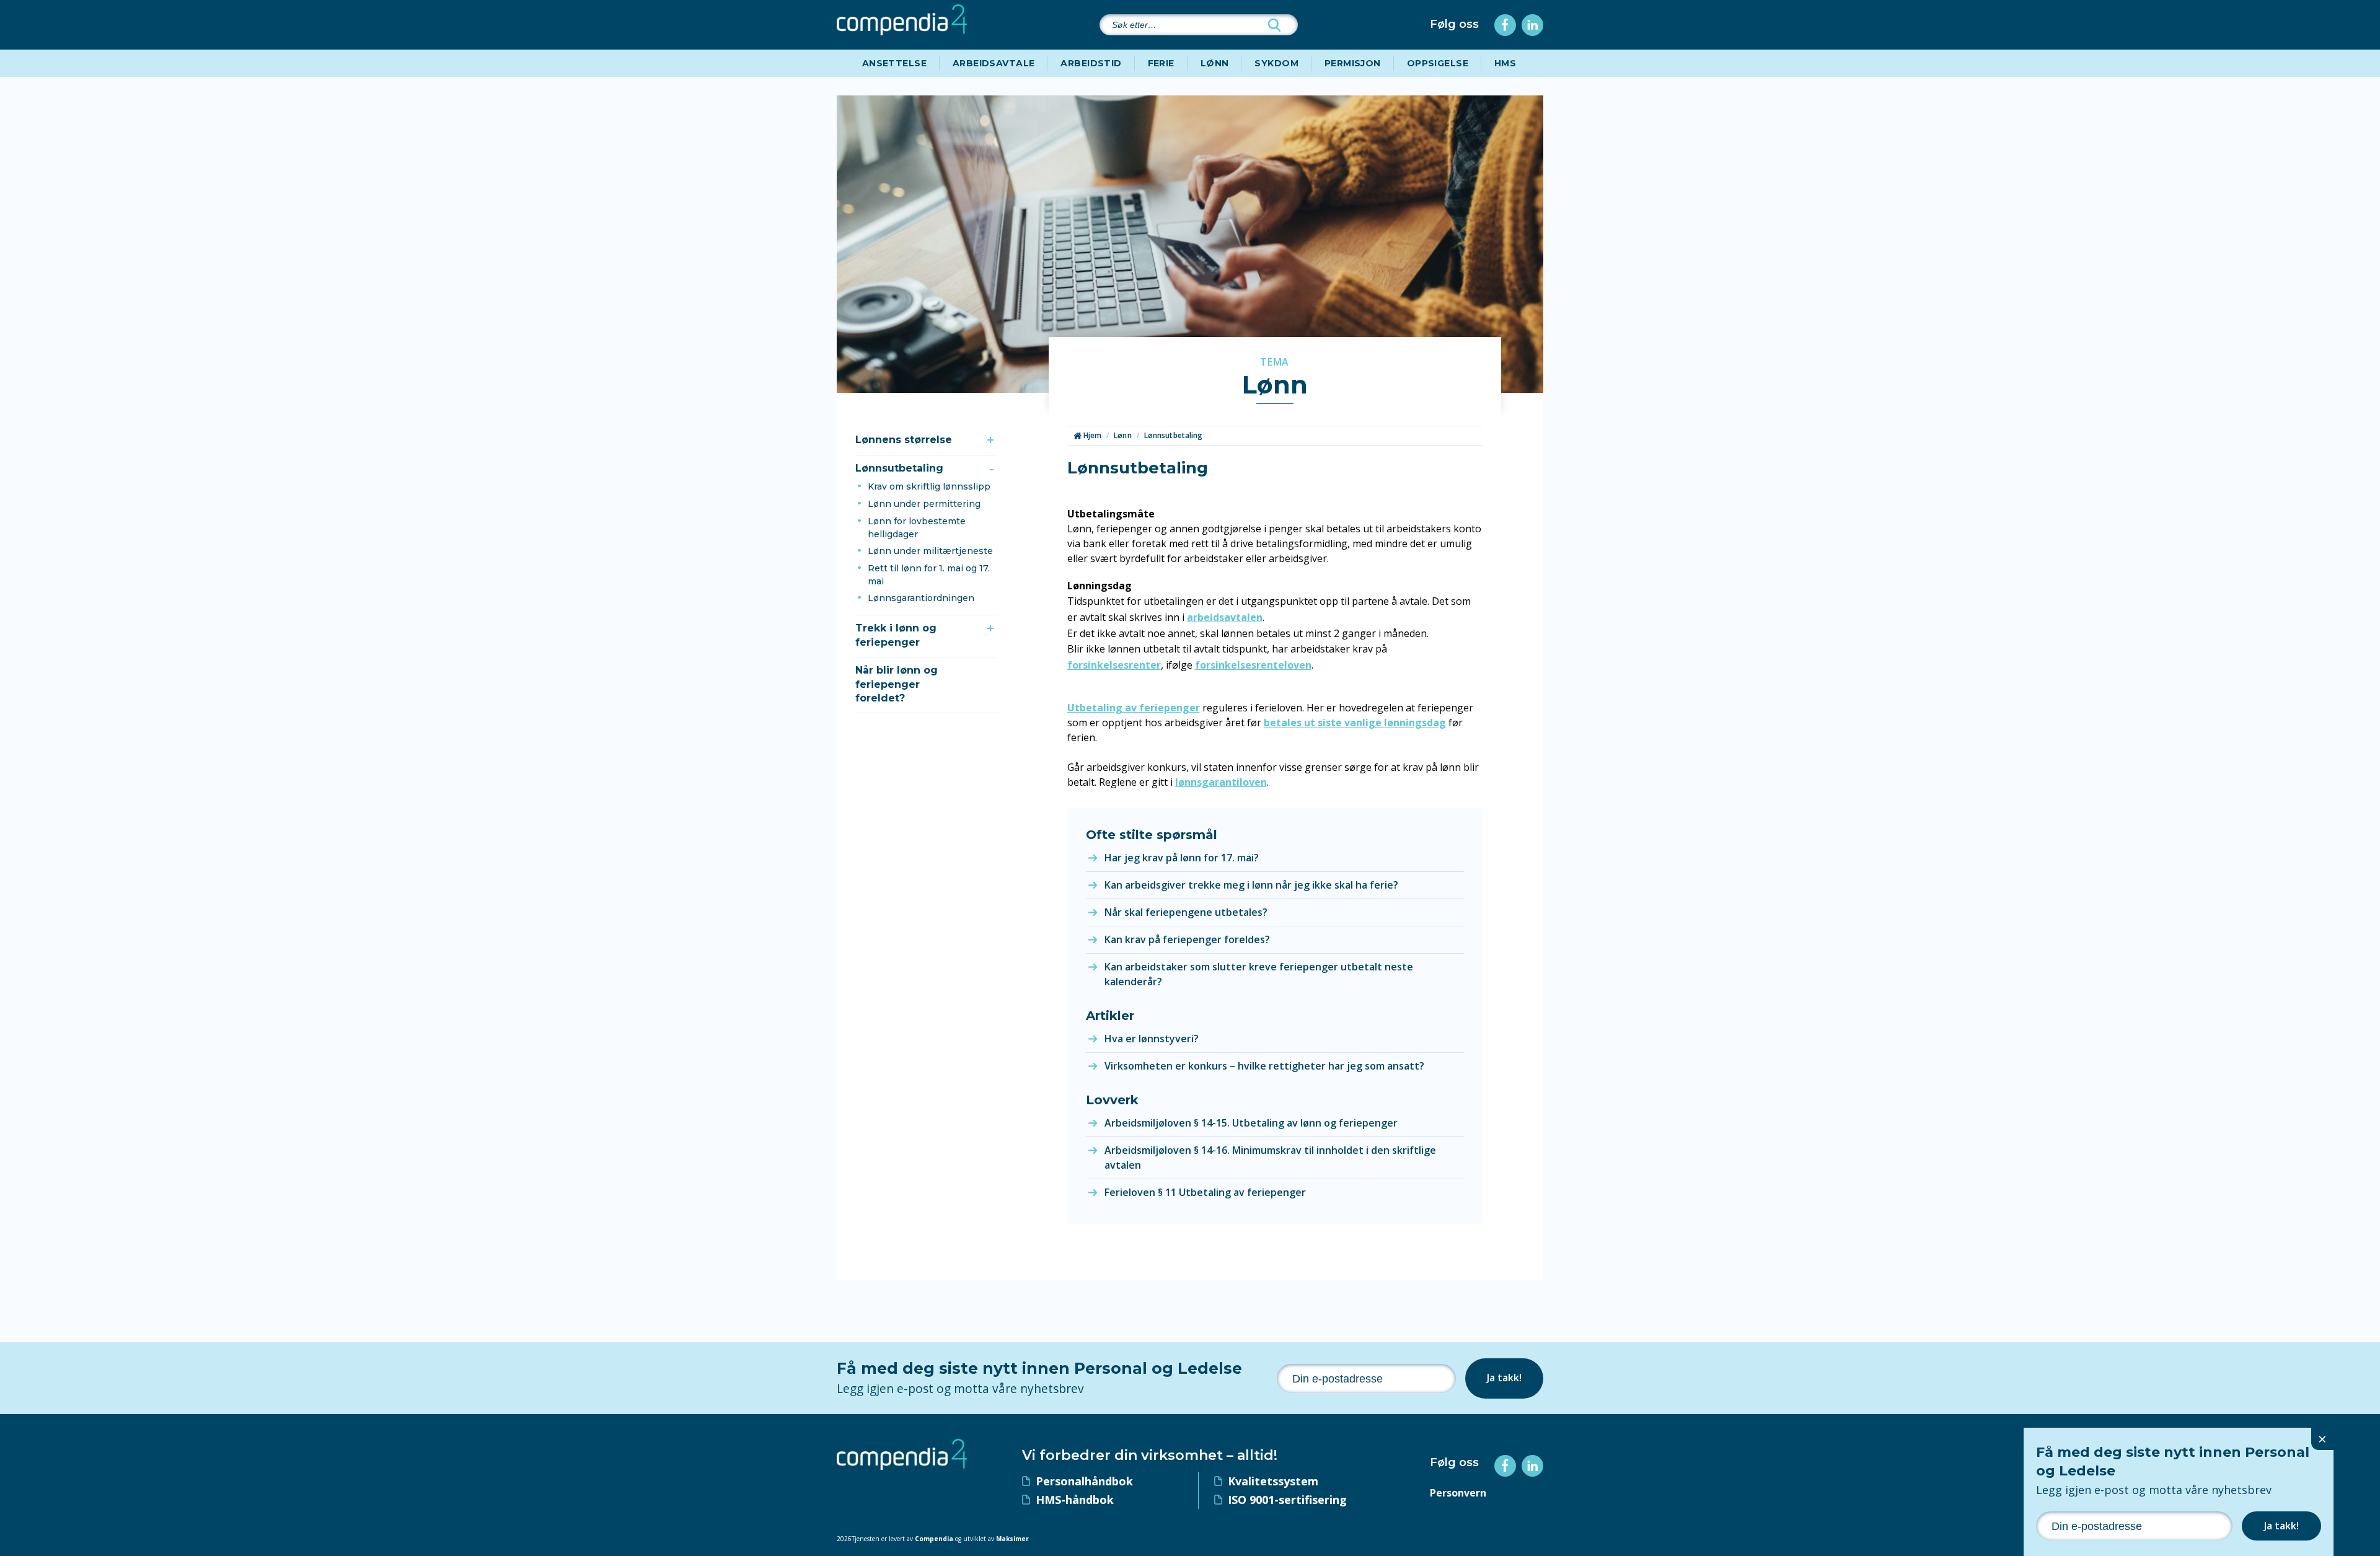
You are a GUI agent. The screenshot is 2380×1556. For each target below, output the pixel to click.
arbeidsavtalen (1225, 617)
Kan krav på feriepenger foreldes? (1187, 939)
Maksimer (1012, 1539)
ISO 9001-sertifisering (1287, 1500)
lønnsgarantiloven (1221, 782)
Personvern (1458, 1493)
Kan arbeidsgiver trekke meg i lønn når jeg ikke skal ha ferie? (1251, 885)
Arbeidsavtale (994, 63)
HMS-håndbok (1075, 1500)
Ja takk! (1504, 1378)
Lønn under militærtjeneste (930, 551)
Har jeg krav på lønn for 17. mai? (1182, 858)
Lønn (1215, 63)
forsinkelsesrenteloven (1253, 665)
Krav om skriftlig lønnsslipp (929, 486)
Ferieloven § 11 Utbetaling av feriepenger (1205, 1192)
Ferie (1161, 63)
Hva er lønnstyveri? (1152, 1039)
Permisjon (1353, 63)
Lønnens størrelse (904, 440)
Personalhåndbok (1084, 1481)
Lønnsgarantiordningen (921, 598)
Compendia (934, 1539)
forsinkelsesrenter (1114, 665)
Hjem (1092, 435)
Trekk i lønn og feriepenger (896, 635)
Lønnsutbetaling (899, 468)
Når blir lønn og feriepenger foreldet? (897, 684)
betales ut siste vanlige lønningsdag (1355, 723)
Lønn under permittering (924, 504)
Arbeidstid (1091, 63)
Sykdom (1276, 63)
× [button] (2322, 1439)
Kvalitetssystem (1273, 1481)
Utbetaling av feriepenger (1134, 708)
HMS (1505, 63)
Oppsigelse (1438, 63)
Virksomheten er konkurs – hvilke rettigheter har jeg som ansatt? (1264, 1066)
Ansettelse (894, 63)
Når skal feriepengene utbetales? (1186, 912)
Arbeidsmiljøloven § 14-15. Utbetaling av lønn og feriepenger (1251, 1123)
